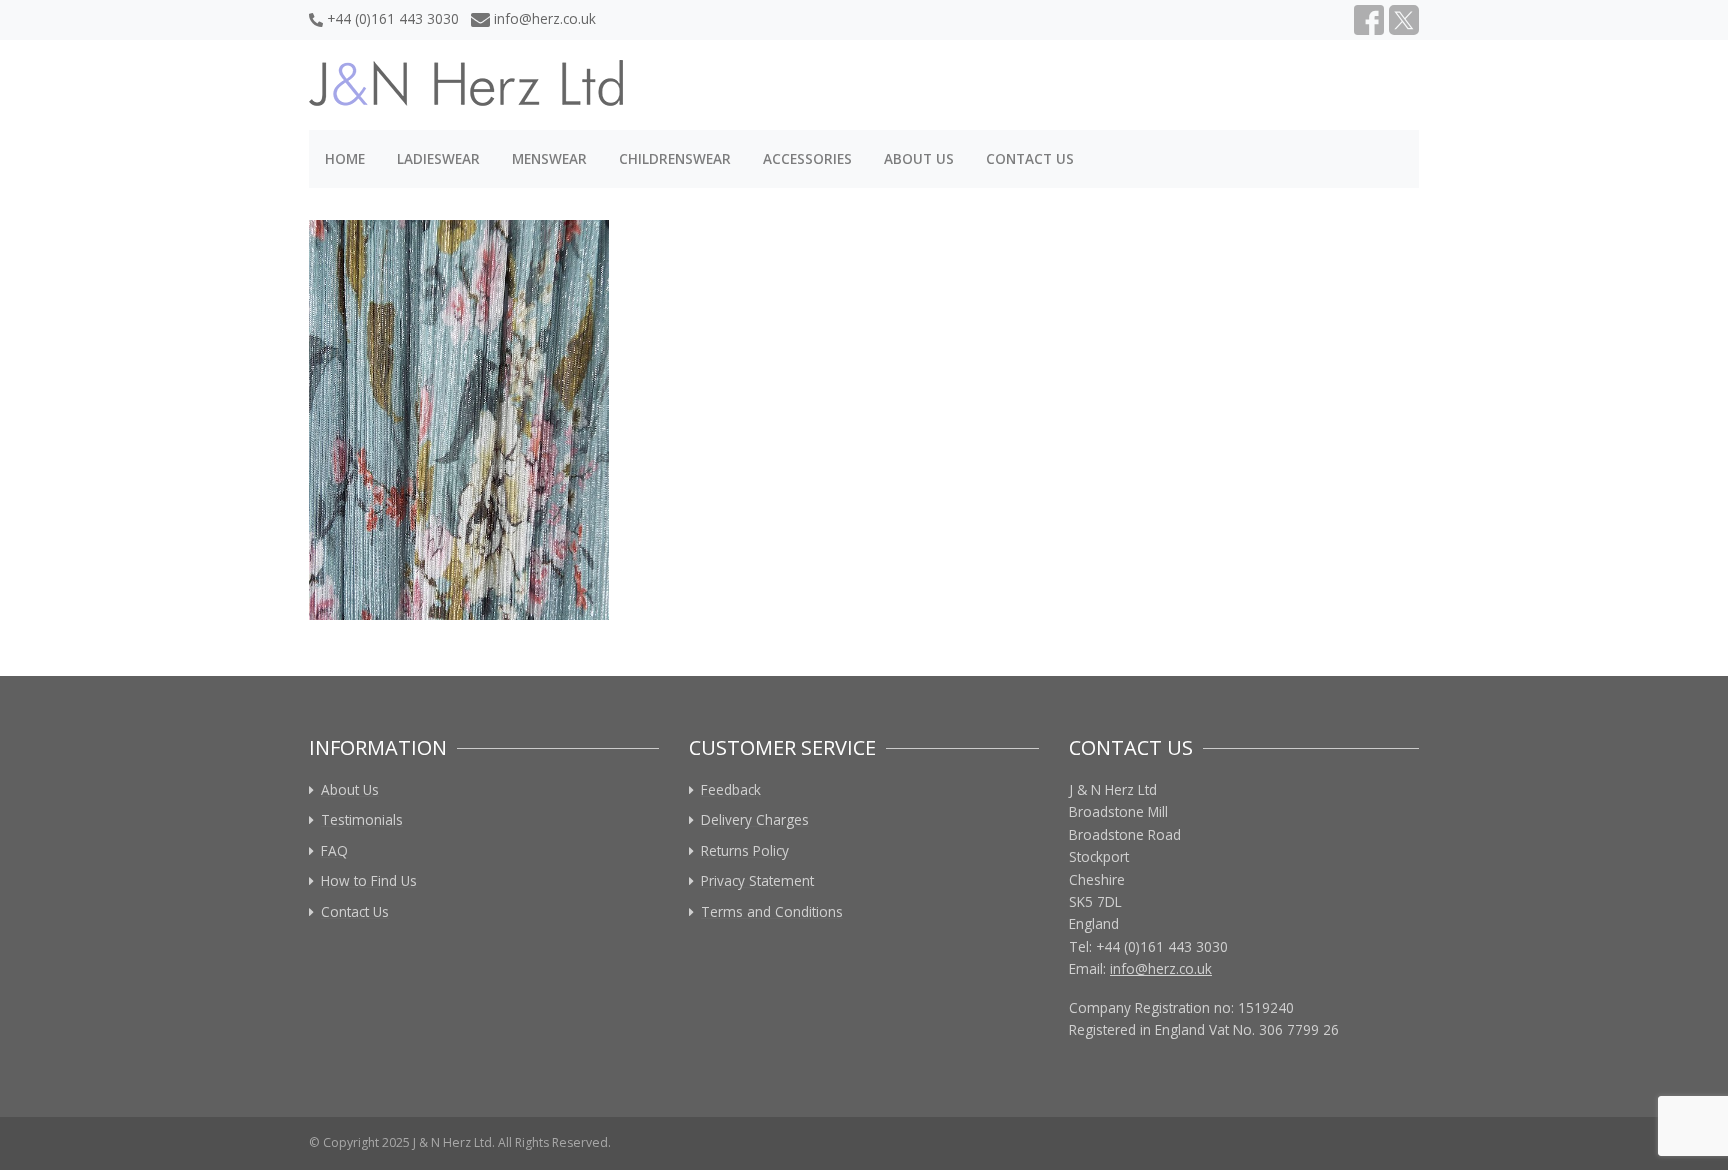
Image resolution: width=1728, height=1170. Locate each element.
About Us (919, 158)
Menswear (549, 158)
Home (345, 158)
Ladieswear (438, 158)
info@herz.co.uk (545, 18)
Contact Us (1030, 158)
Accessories (807, 158)
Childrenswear (675, 158)
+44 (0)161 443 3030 (393, 18)
